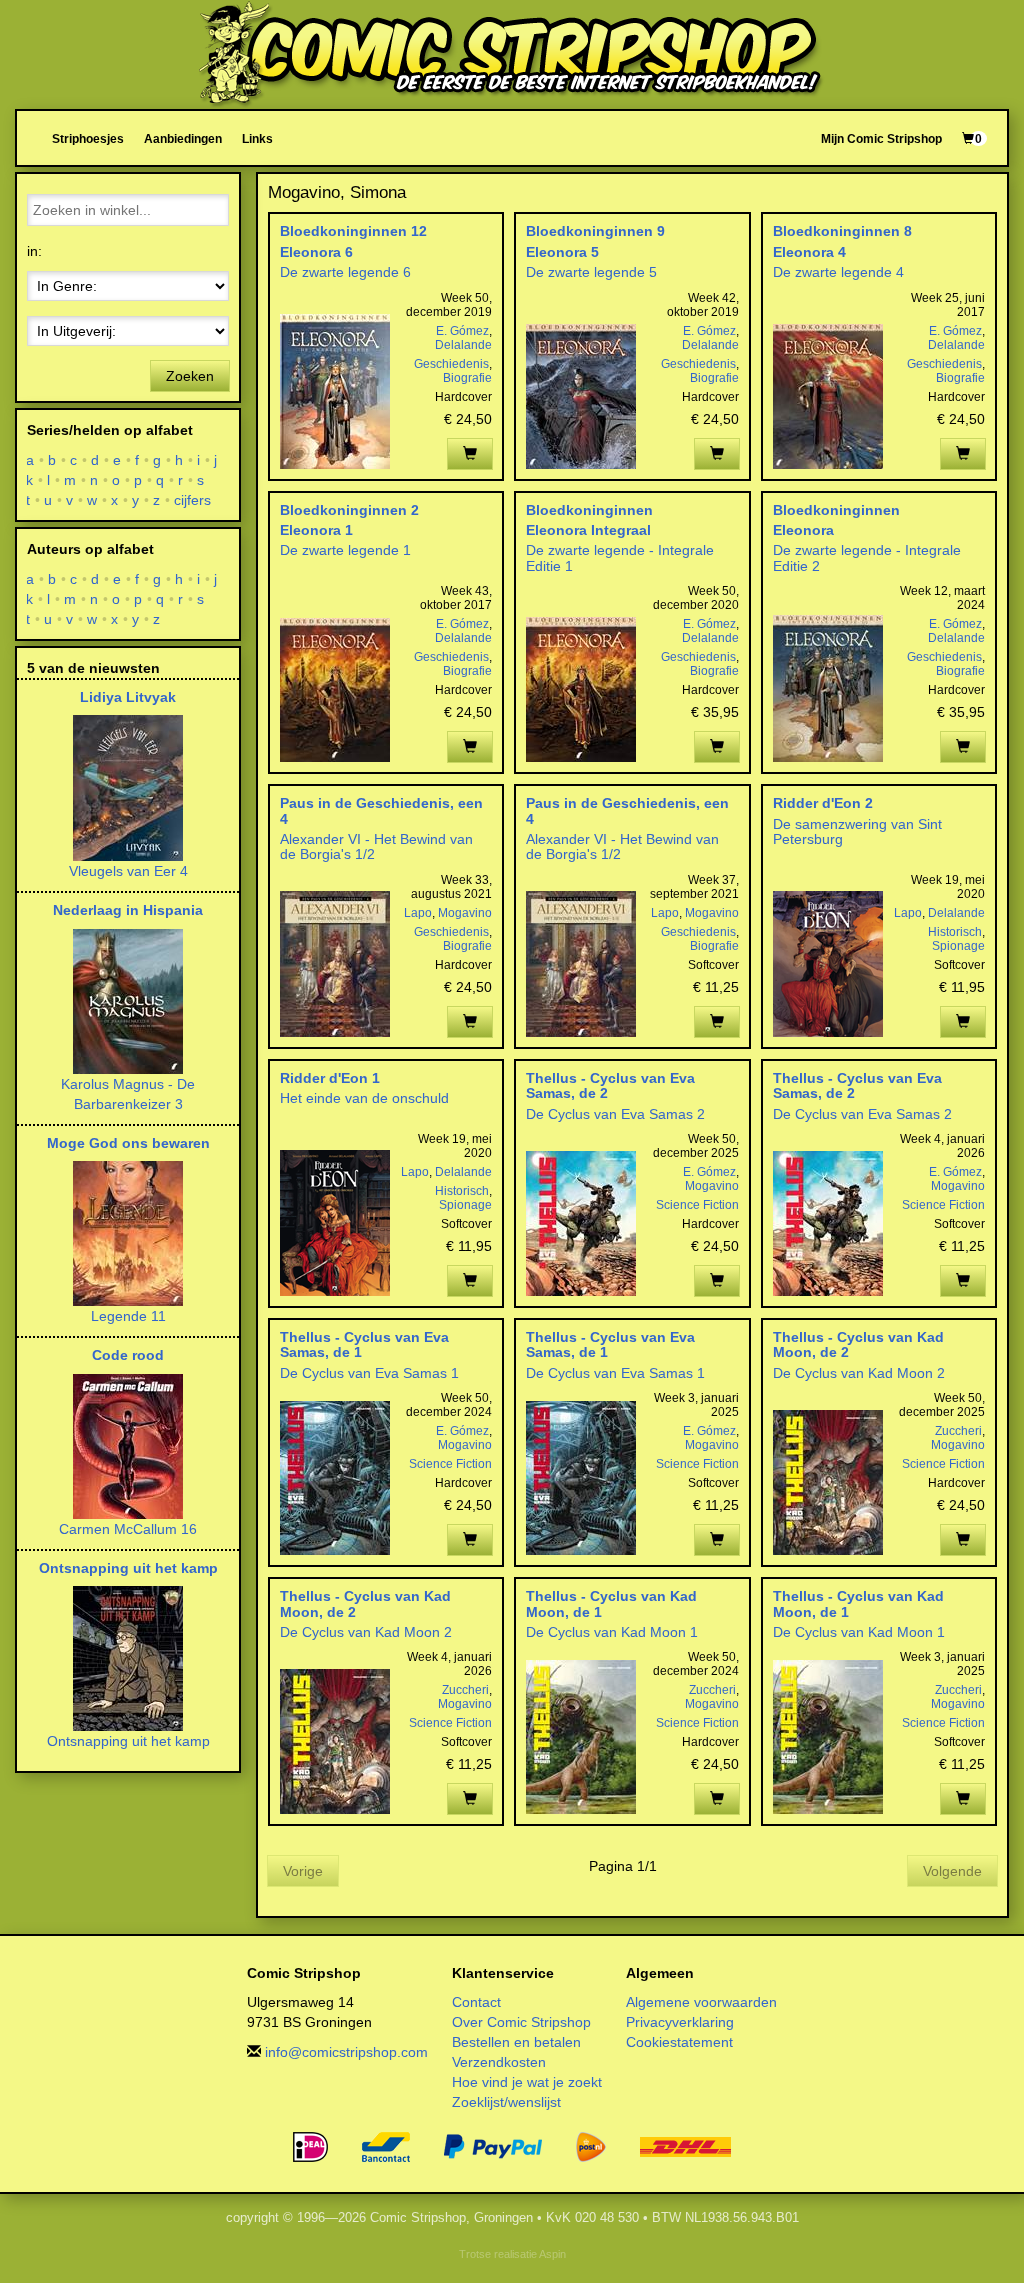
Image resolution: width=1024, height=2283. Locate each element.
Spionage (958, 946)
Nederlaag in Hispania (128, 910)
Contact (476, 2002)
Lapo (418, 913)
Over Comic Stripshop (521, 2022)
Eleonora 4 (809, 252)
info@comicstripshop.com (346, 2052)
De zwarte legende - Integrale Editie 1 (620, 557)
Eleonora (803, 530)
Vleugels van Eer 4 (128, 871)
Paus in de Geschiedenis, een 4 (381, 810)
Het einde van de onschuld (364, 1098)
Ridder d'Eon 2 (823, 803)
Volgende (952, 1871)
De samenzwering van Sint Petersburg (857, 831)
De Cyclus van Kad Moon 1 (612, 1632)
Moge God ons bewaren (128, 1143)
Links (257, 138)
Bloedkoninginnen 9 (595, 231)
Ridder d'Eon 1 (330, 1078)
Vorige (303, 1871)
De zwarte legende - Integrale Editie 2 (867, 557)
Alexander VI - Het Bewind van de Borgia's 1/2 (376, 846)
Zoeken (190, 376)
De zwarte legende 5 (591, 272)
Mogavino (465, 913)
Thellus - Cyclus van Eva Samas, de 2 (610, 1085)
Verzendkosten (499, 2062)
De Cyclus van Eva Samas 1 (369, 1373)
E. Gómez (462, 331)
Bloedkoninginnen (589, 510)
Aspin (552, 2254)
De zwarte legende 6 (345, 272)
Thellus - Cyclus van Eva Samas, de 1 (364, 1344)
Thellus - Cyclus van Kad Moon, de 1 (611, 1603)
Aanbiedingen (183, 138)
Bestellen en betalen (516, 2042)
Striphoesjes (88, 138)
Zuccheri (958, 1431)
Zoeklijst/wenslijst (506, 2102)
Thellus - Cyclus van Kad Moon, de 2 (858, 1344)
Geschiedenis (451, 364)
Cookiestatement (679, 2042)
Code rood (128, 1355)
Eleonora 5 (562, 252)
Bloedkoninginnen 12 (353, 231)
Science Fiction (697, 1205)
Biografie (467, 378)
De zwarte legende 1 (345, 550)
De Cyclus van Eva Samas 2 (615, 1114)
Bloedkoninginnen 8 (842, 231)
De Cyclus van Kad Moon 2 (859, 1373)
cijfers (193, 500)
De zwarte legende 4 (838, 272)
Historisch (955, 932)
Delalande (463, 345)
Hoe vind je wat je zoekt (527, 2082)
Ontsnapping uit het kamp (128, 1568)
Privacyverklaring (680, 2022)
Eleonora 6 (316, 252)
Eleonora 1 (316, 530)
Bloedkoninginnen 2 (349, 510)
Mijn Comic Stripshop (881, 138)
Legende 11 (128, 1316)
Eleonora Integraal (588, 530)
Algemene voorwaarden (701, 2002)
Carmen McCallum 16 (128, 1529)
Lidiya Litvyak (128, 697)
